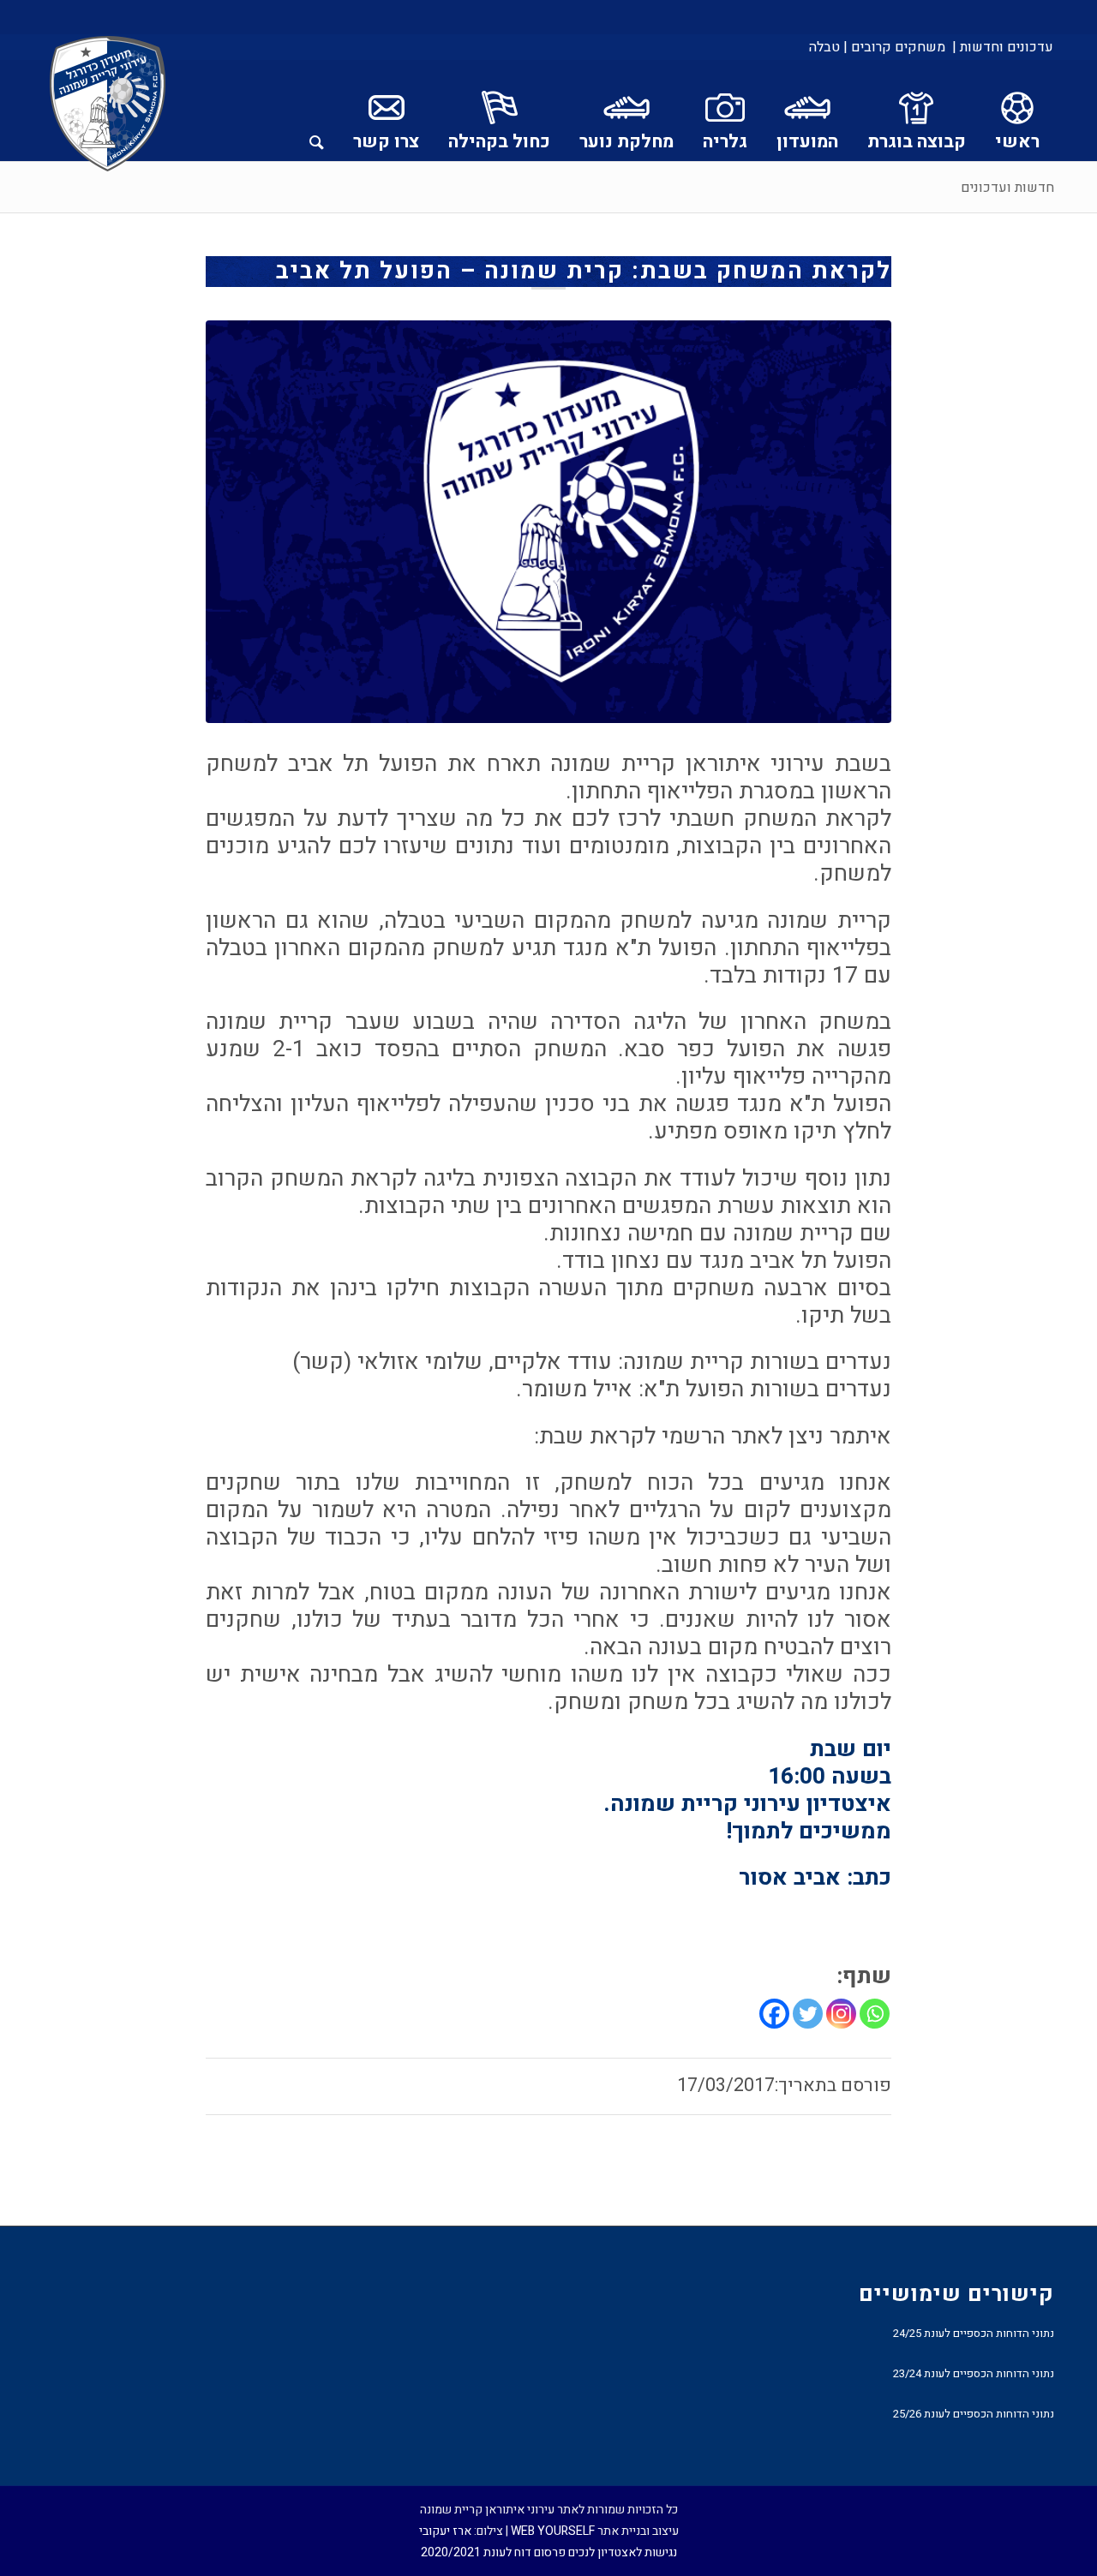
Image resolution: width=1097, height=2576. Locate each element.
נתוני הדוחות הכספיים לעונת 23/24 (974, 2373)
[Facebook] (774, 2014)
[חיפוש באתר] (317, 111)
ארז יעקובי (445, 2531)
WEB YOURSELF (553, 2531)
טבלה (824, 47)
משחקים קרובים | (894, 47)
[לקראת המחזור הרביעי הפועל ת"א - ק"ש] (548, 522)
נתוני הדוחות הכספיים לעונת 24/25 (974, 2333)
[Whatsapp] (875, 2014)
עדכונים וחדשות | (1003, 47)
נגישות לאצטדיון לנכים (623, 2552)
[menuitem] (1001, 47)
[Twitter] (808, 2014)
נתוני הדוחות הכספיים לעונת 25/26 (974, 2414)
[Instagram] (841, 2014)
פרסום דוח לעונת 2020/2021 (493, 2552)
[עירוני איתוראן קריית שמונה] (108, 105)
